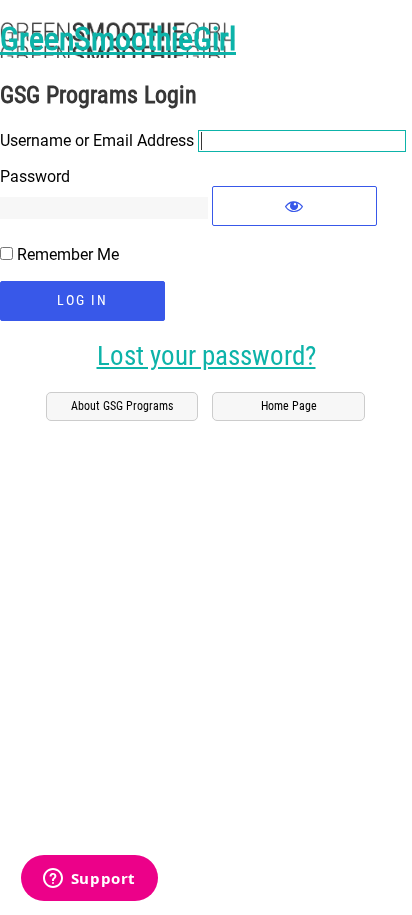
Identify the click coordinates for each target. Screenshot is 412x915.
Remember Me (68, 254)
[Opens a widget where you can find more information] (89, 880)
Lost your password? (206, 356)
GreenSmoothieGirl (118, 39)
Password (35, 176)
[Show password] (294, 206)
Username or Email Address (97, 140)
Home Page (289, 406)
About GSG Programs (122, 406)
